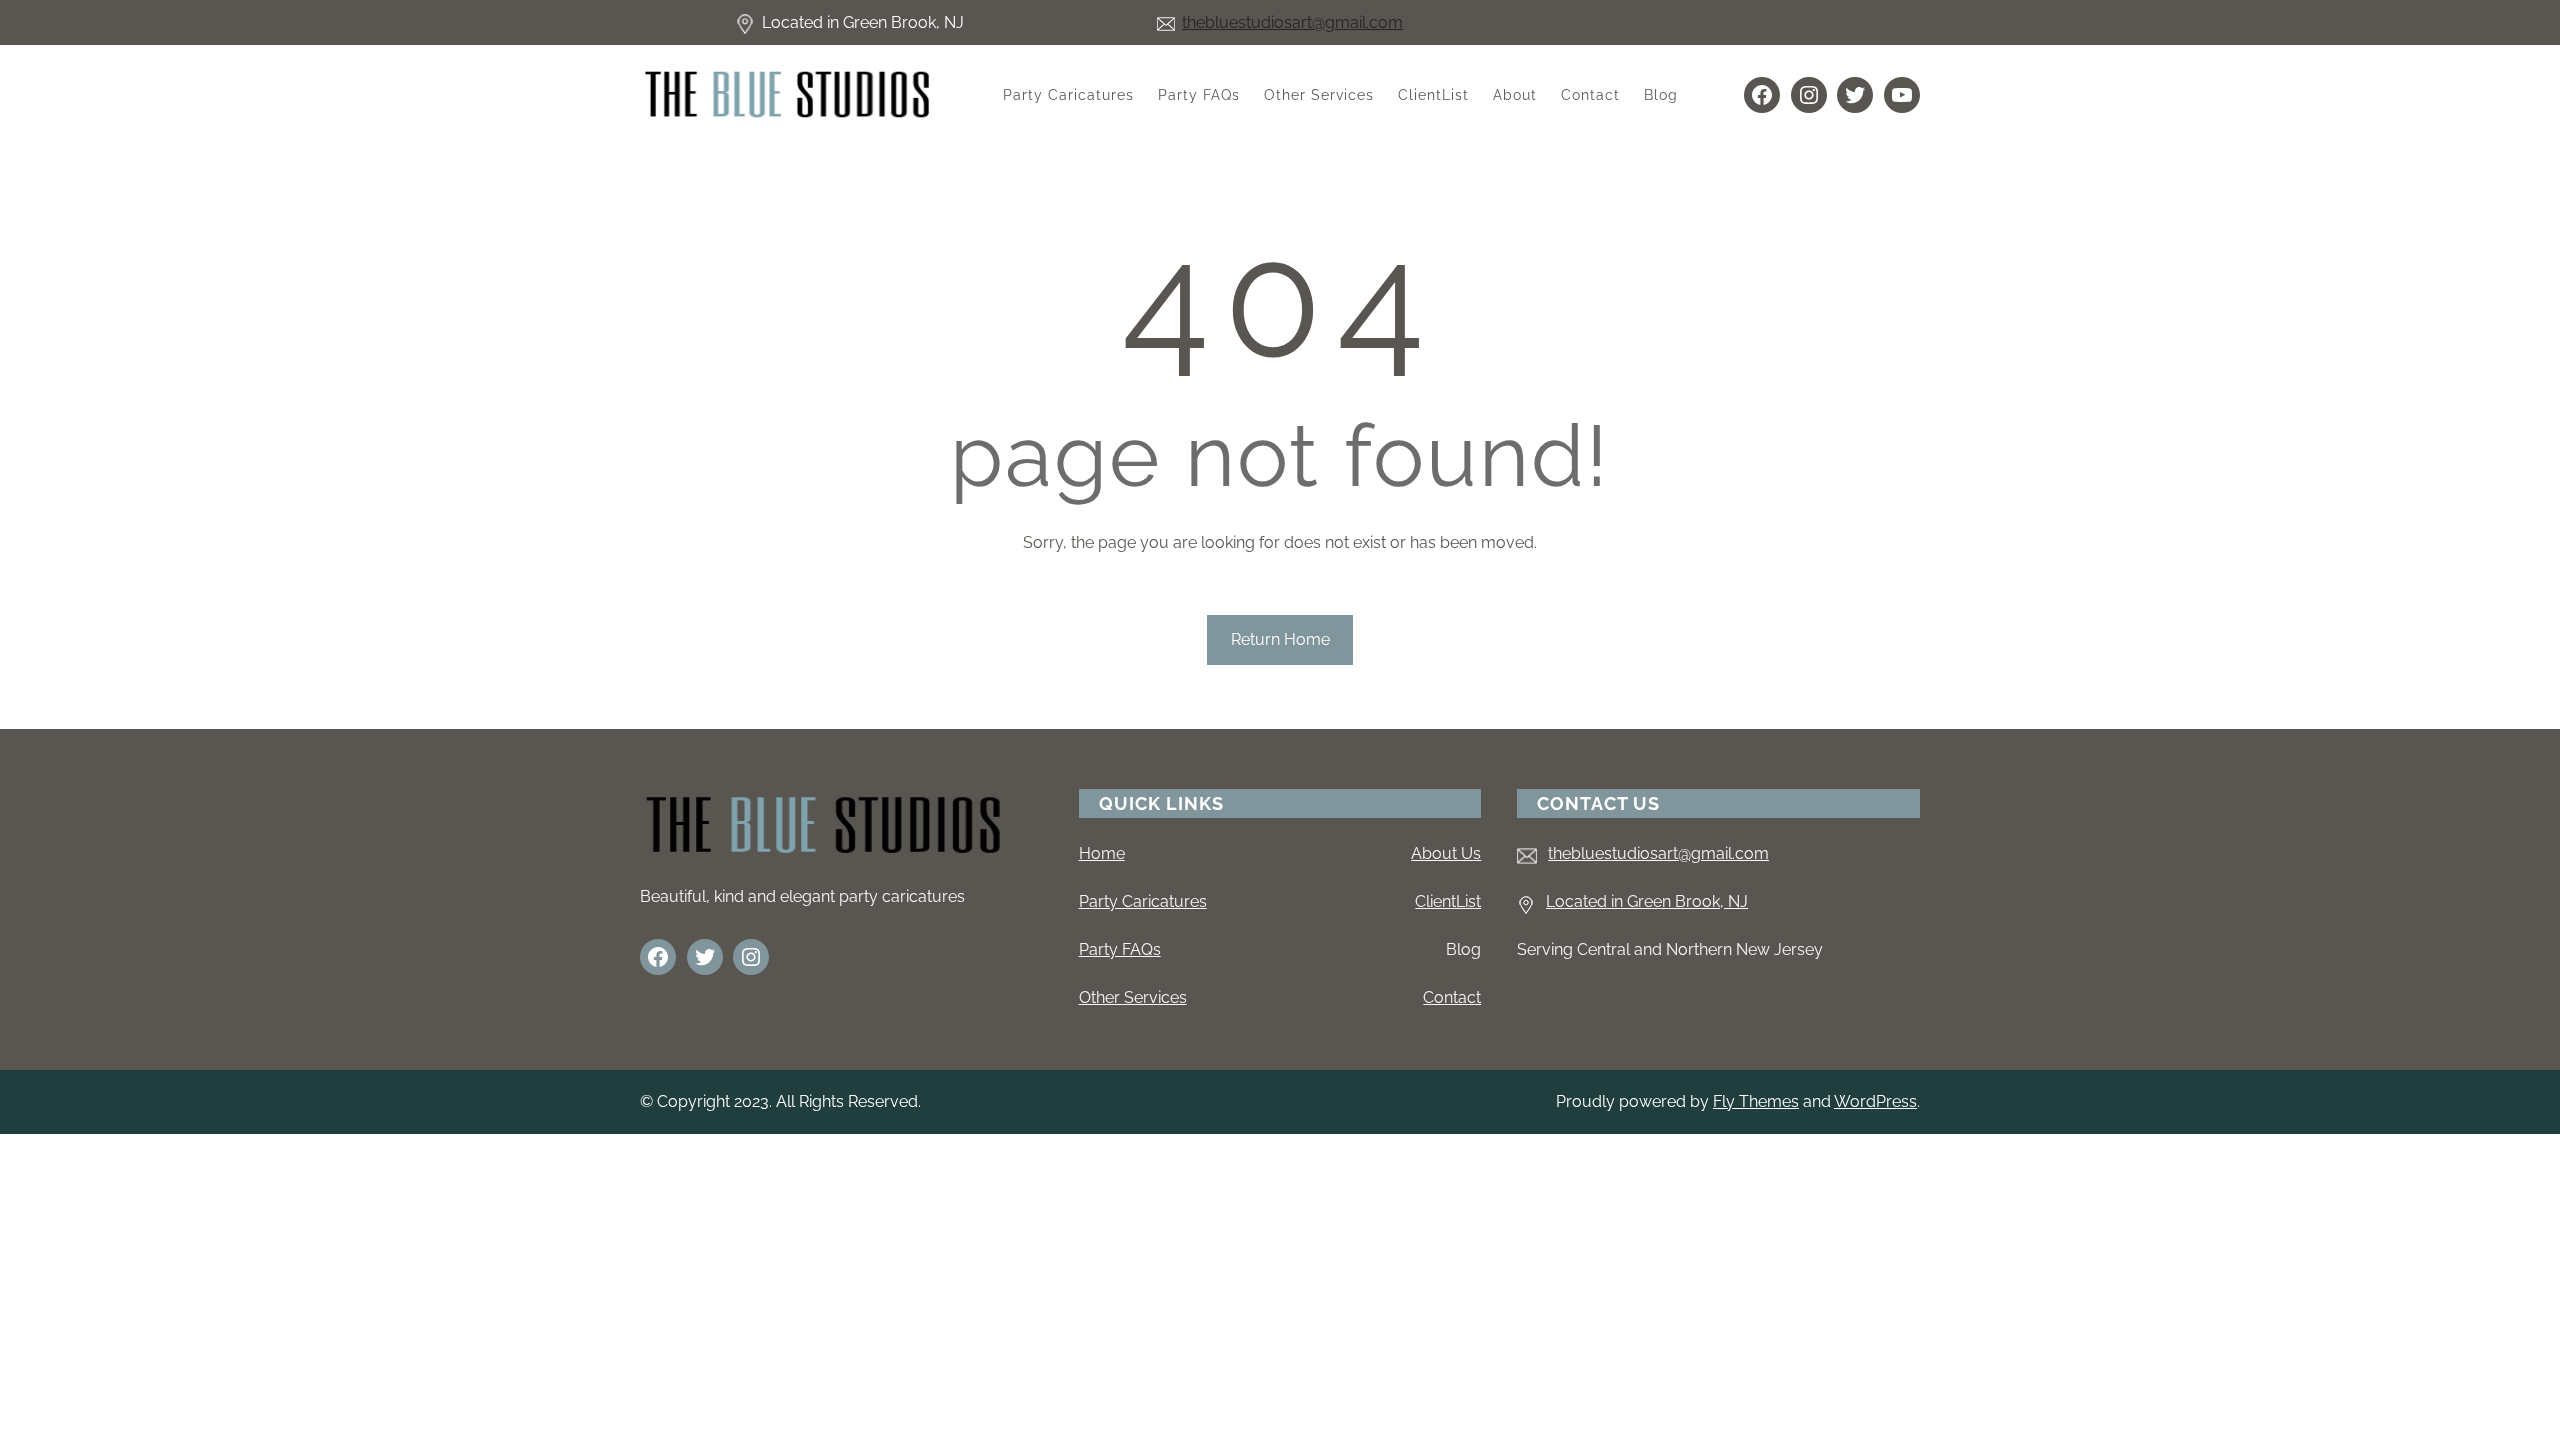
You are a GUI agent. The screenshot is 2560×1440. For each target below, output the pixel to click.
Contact (1452, 997)
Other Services (1133, 997)
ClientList (1448, 901)
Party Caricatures (1143, 901)
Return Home (1280, 639)
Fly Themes (1756, 1101)
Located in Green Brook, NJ (1647, 901)
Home (1102, 853)
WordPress (1875, 1101)
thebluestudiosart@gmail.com (1292, 22)
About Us (1446, 853)
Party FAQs (1120, 949)
